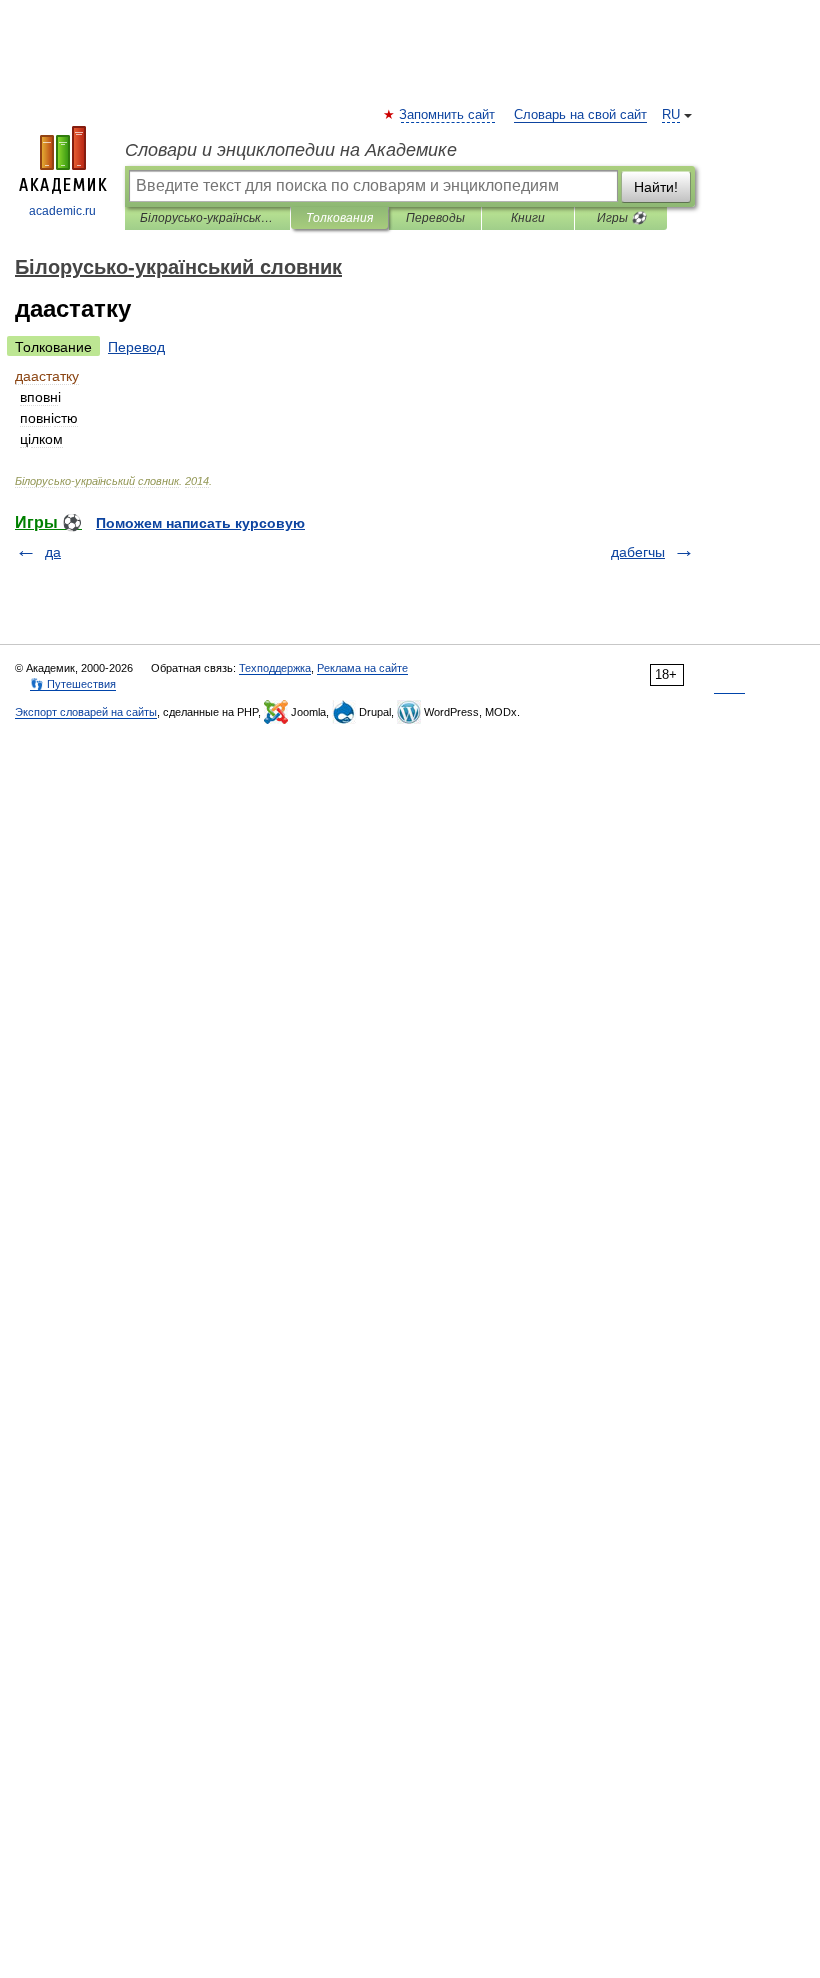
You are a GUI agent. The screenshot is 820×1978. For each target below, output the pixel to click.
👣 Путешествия (73, 684)
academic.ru (62, 211)
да (53, 552)
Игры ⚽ (621, 218)
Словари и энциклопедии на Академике (291, 150)
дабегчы (638, 552)
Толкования (339, 218)
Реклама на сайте (362, 668)
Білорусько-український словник (207, 218)
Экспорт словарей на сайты (86, 712)
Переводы (435, 218)
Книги (528, 218)
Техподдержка (275, 668)
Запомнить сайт (448, 115)
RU (671, 115)
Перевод (136, 347)
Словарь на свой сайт (580, 115)
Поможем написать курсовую (200, 523)
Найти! (656, 187)
